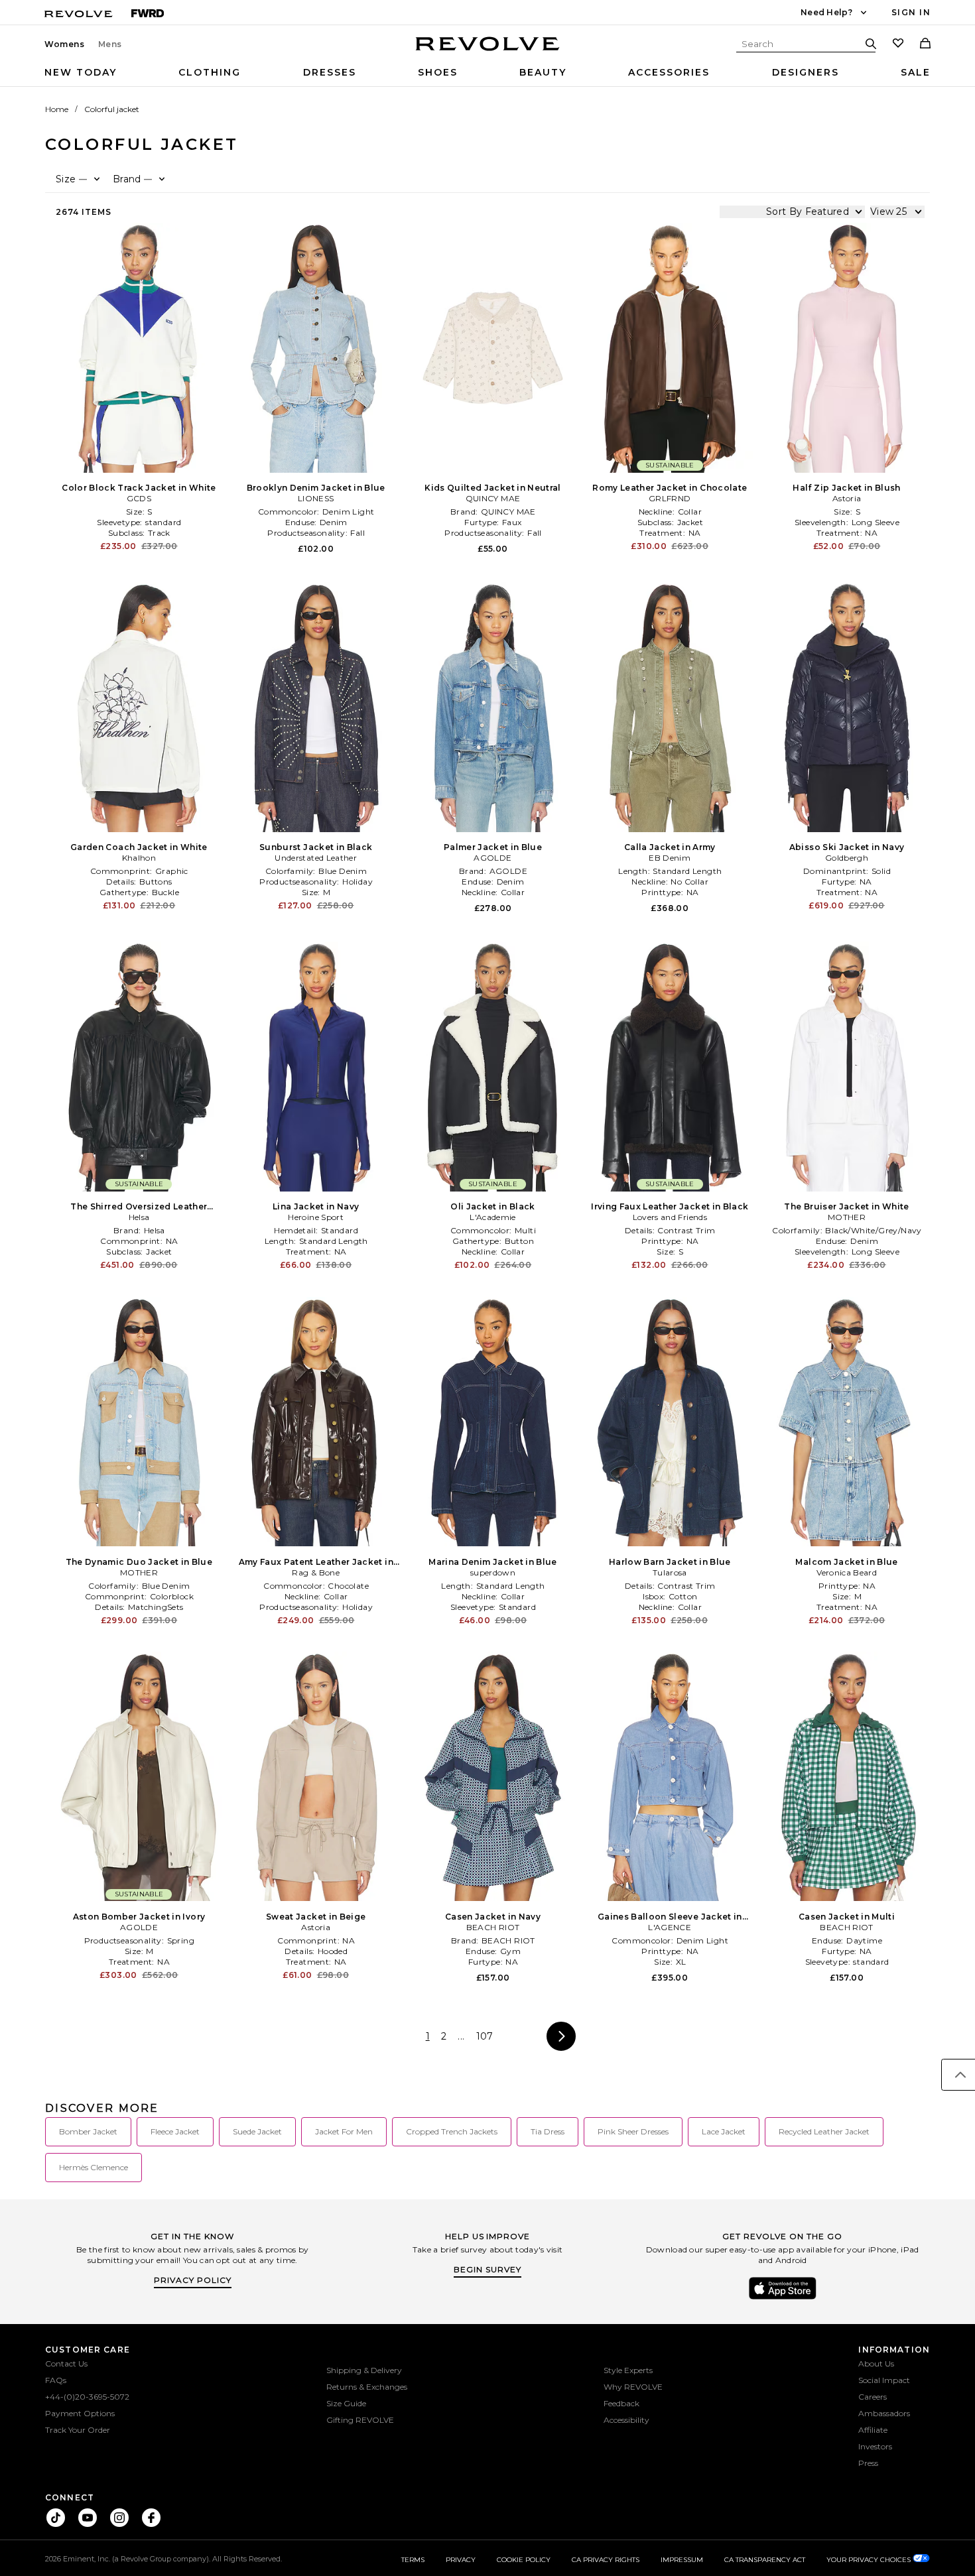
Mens (110, 44)
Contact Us (66, 2363)
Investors (875, 2446)
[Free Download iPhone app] (783, 2298)
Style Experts (628, 2370)
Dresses (330, 72)
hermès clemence (94, 2167)
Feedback (621, 2403)
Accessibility (626, 2420)
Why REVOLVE (633, 2387)
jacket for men (344, 2131)
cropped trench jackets (452, 2131)
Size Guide (346, 2403)
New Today (81, 72)
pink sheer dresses (633, 2131)
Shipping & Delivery (364, 2370)
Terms (413, 2560)
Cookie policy (524, 2560)
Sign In (911, 12)
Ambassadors (884, 2413)
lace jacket (724, 2131)
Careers (873, 2397)
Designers (806, 72)
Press (868, 2463)
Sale (916, 72)
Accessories (669, 72)
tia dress (548, 2131)
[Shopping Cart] (925, 44)
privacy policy (193, 2280)
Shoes (438, 72)
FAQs (56, 2380)
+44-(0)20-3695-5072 (87, 2397)
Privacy (461, 2560)
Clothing (210, 72)
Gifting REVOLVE (360, 2420)
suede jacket (257, 2131)
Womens (65, 44)
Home (57, 109)
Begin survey (487, 2269)
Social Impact (884, 2380)
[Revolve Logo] (488, 51)
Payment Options (80, 2413)
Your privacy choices (870, 2560)
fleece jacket (175, 2131)
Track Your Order (78, 2430)
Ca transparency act (765, 2560)
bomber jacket (88, 2131)
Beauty (543, 72)
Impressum (682, 2560)
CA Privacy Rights (606, 2560)
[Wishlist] (898, 44)
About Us (876, 2363)
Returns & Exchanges (367, 2387)
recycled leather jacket (824, 2131)
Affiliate (873, 2430)
